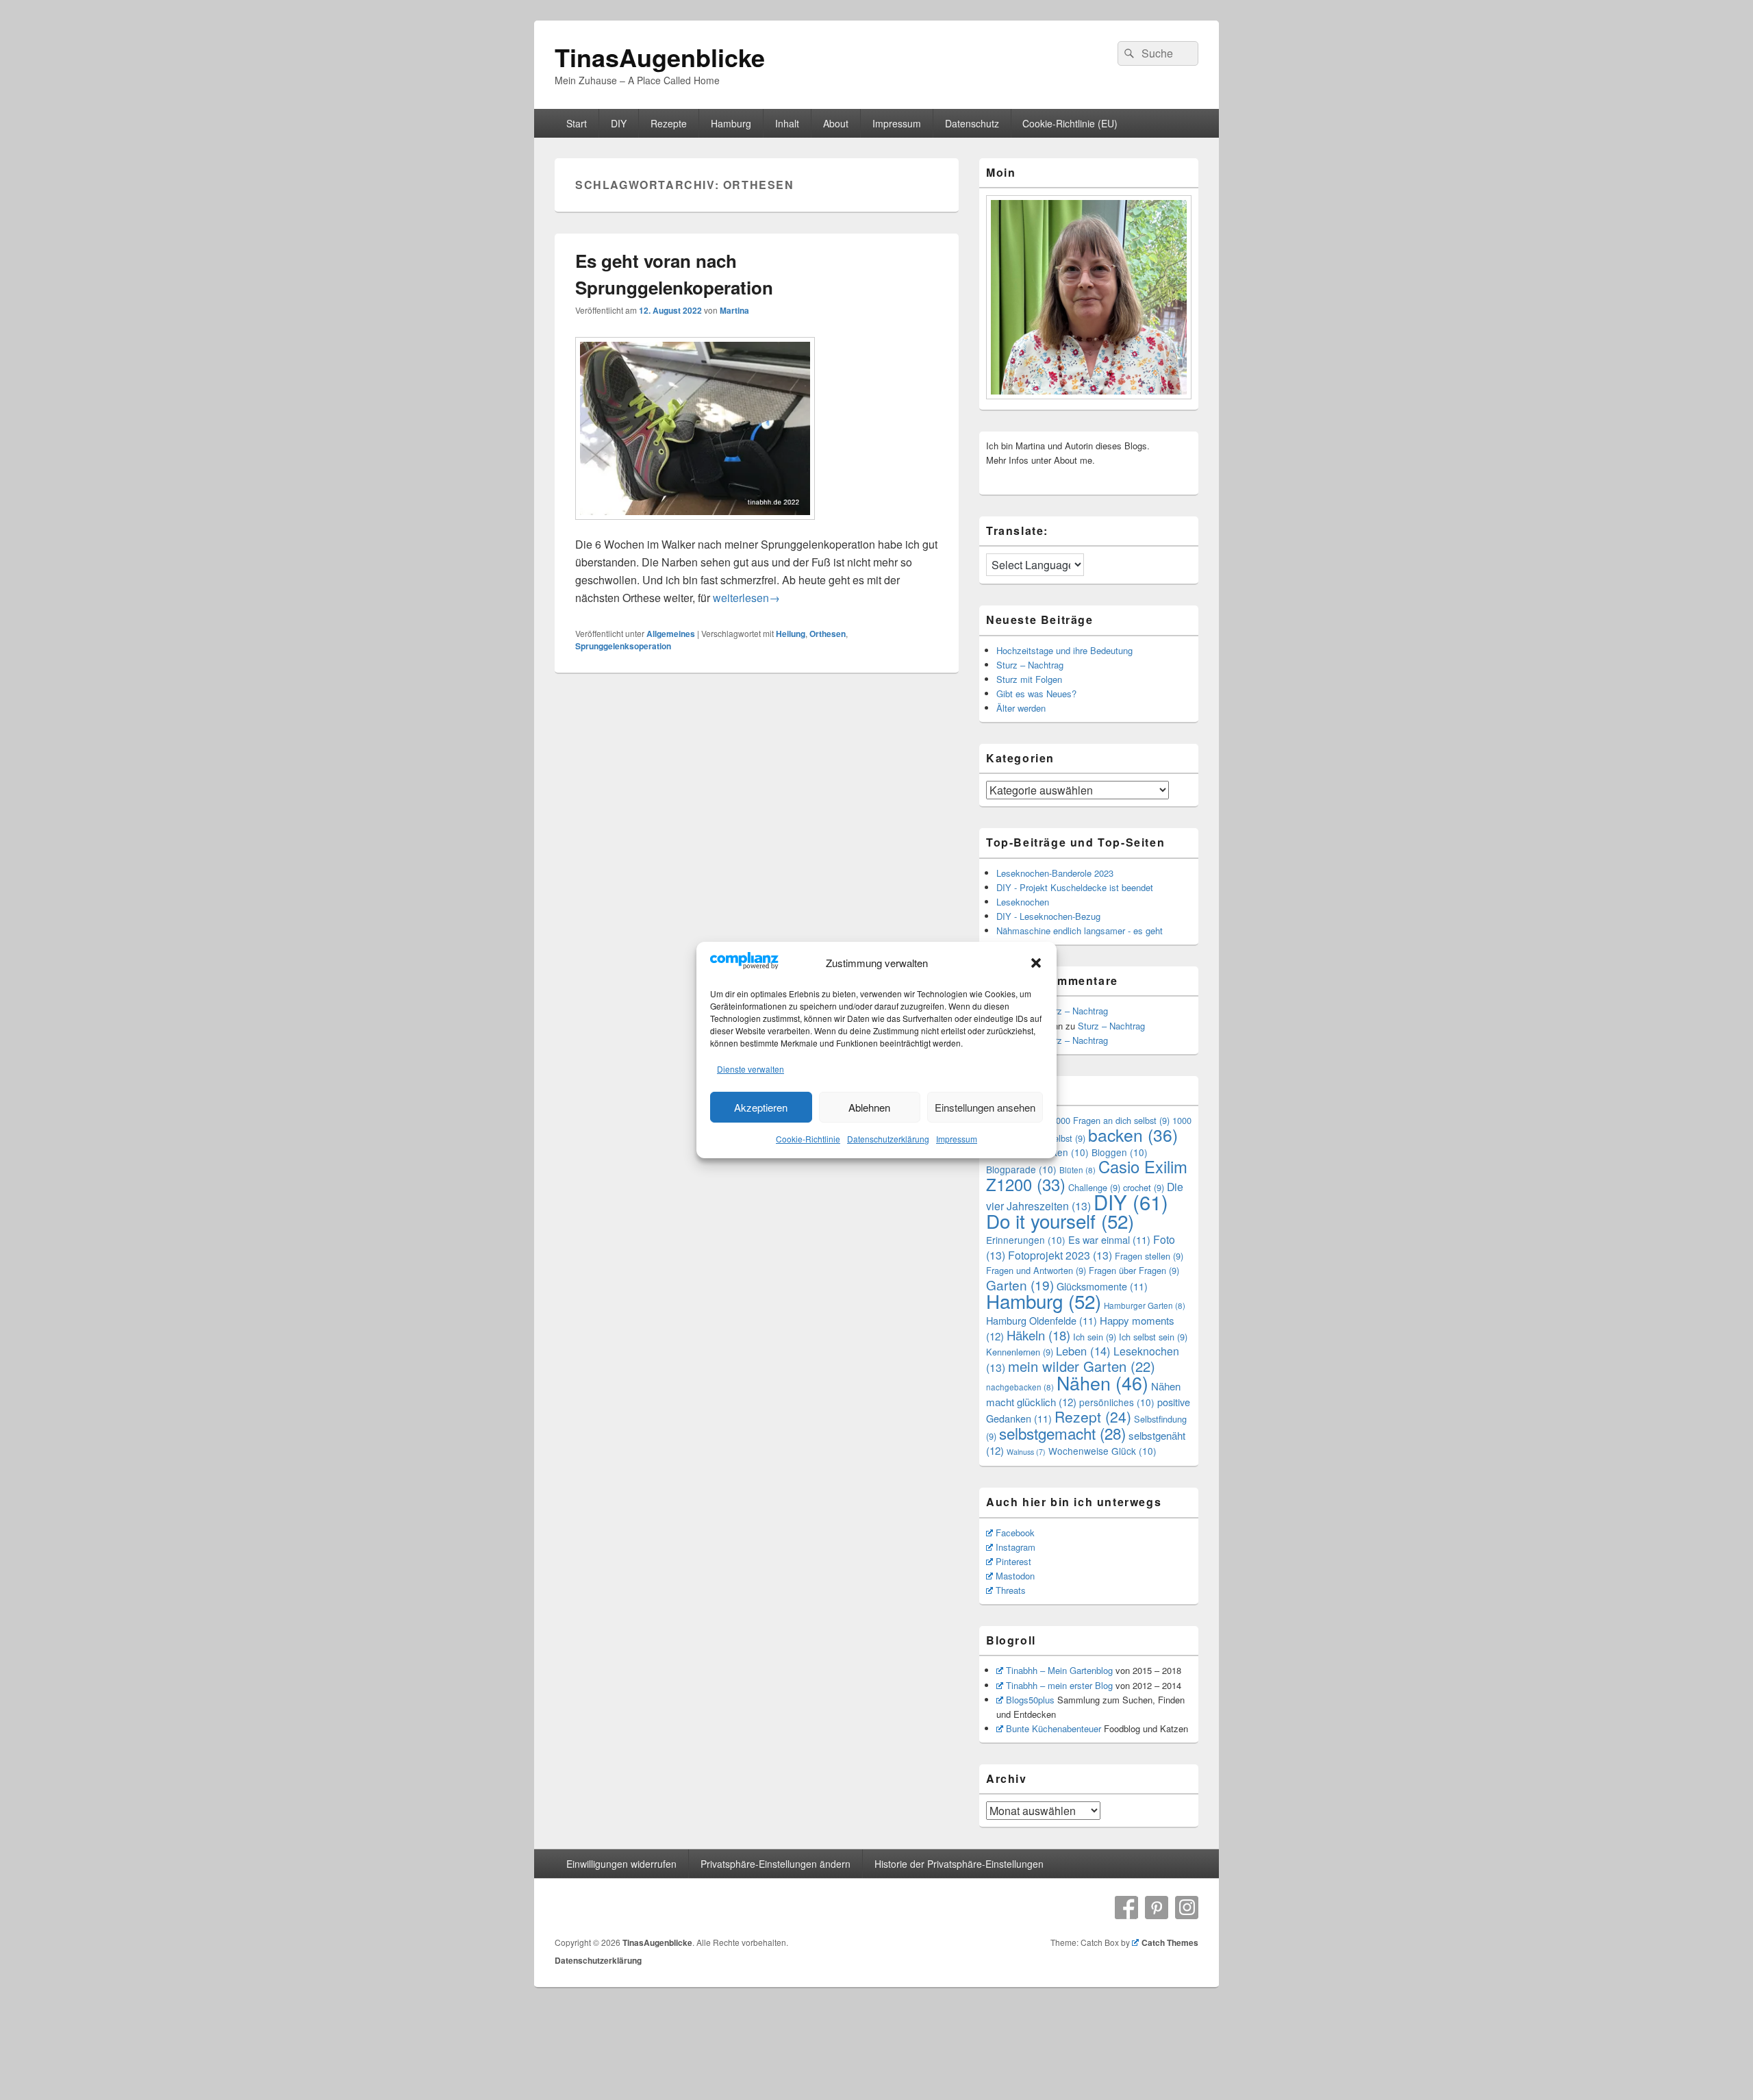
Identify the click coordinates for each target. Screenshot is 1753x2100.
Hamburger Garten (1145, 1305)
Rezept (1093, 1416)
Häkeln (1038, 1335)
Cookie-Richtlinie (808, 1139)
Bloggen (1120, 1152)
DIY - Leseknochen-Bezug (1048, 916)
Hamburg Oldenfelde (1042, 1320)
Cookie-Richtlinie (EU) (1070, 123)
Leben (1083, 1351)
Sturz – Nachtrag (1030, 665)
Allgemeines (671, 634)
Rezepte (669, 123)
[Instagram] (1187, 1908)
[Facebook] (1126, 1908)
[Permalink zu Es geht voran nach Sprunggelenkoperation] (695, 526)
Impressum (957, 1139)
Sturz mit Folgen (1029, 679)
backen (1133, 1135)
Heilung (791, 634)
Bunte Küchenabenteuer (1054, 1728)
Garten (1020, 1285)
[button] (1036, 963)
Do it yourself (1060, 1221)
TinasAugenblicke (660, 57)
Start (577, 123)
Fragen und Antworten (1036, 1270)
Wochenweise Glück (1102, 1451)
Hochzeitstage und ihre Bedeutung (1064, 650)
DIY (619, 123)
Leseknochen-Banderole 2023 (1055, 873)
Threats (1011, 1590)
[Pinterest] (1157, 1908)
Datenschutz (972, 123)
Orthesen (828, 634)
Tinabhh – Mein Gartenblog (1059, 1670)
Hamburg (731, 123)
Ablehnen (869, 1107)
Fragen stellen (1149, 1256)
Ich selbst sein (1153, 1337)
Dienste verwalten (751, 1069)
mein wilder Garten (1082, 1366)
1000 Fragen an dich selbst (1110, 1120)
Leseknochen (1023, 902)
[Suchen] (1128, 53)
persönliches (1117, 1402)
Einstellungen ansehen (985, 1107)
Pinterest (1013, 1561)
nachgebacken (1020, 1387)
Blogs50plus (1030, 1700)
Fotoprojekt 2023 (1060, 1255)
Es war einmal (1109, 1239)
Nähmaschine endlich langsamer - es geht (1080, 930)
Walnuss (1026, 1452)
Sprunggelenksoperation (623, 646)
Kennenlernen (1020, 1352)
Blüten (1077, 1170)
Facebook (1015, 1533)
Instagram (1016, 1547)
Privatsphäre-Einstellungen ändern (775, 1864)
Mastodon (1015, 1576)
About (836, 123)
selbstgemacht (1062, 1433)
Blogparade (1021, 1169)
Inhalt (787, 123)
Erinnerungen (1026, 1240)
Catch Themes (1170, 1942)
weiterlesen (746, 598)
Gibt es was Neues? (1036, 693)
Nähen (1102, 1383)
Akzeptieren (761, 1107)
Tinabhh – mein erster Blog (1059, 1685)
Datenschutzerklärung (888, 1139)
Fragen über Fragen (1134, 1270)
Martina (734, 310)
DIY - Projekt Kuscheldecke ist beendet (1075, 887)
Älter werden (1021, 708)
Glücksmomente (1102, 1286)
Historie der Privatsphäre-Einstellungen (959, 1864)
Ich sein (1095, 1337)
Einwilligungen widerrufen (621, 1864)
